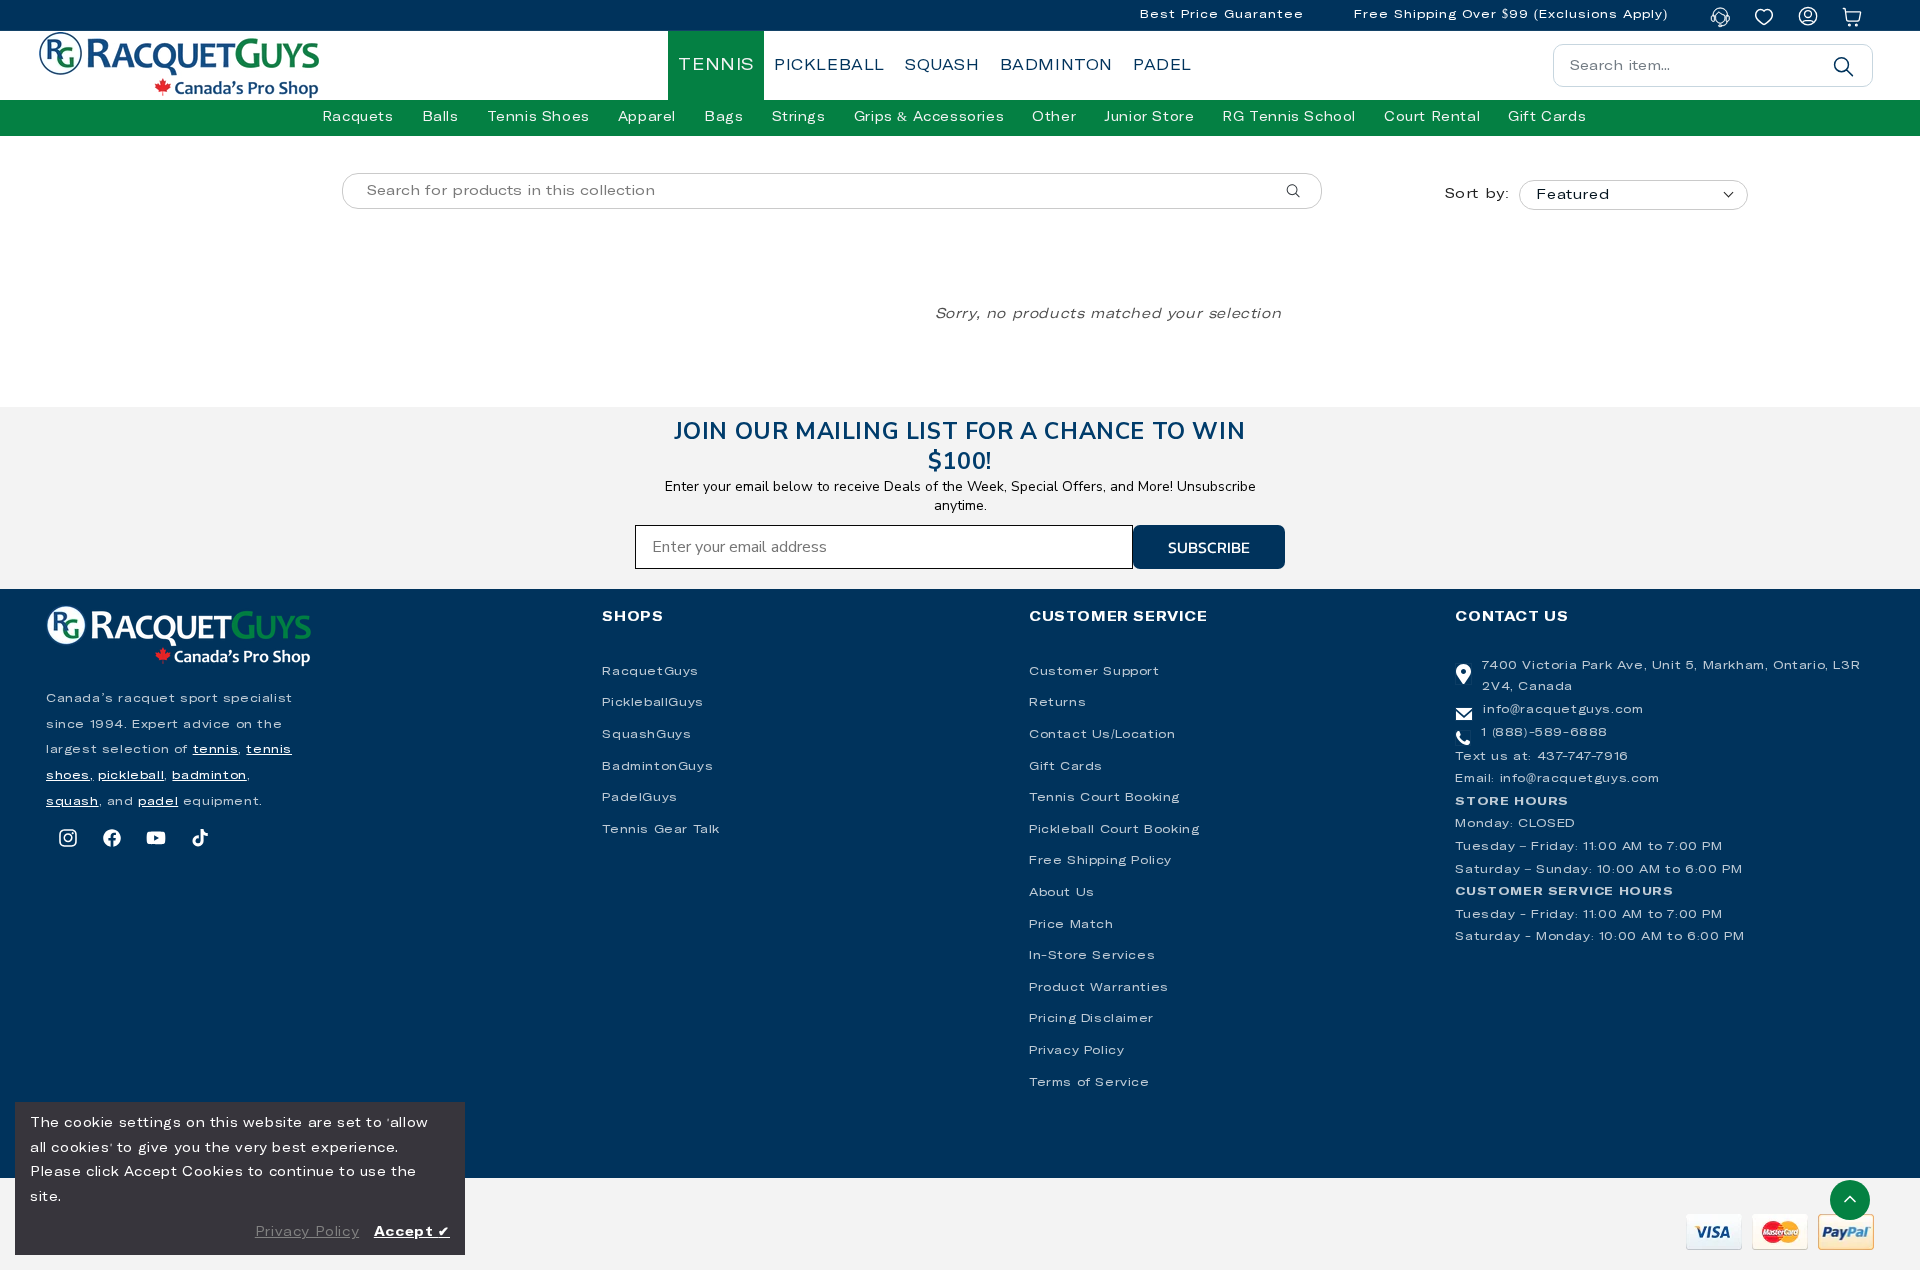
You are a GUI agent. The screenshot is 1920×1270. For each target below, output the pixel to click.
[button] (358, 118)
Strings (799, 117)
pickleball (131, 776)
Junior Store (1149, 117)
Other (1054, 117)
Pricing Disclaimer (1091, 1019)
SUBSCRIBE (1209, 547)
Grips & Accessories (929, 117)
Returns (1057, 703)
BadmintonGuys (657, 767)
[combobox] (1713, 65)
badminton (209, 776)
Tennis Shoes (538, 117)
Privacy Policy (1076, 1051)
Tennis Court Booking (1104, 798)
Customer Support (1094, 672)
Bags (723, 117)
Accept (412, 1232)
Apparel (647, 117)
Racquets (358, 117)
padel (158, 802)
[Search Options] (1301, 191)
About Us (1062, 893)
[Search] (1843, 66)
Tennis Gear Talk (661, 830)
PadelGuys (639, 798)
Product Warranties (1099, 988)
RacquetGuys (650, 672)
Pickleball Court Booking (1114, 830)
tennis (216, 750)
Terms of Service (1089, 1083)
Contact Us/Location (1102, 735)
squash (72, 802)
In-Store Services (1092, 956)
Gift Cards (1066, 767)
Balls (440, 117)
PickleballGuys (652, 703)
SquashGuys (646, 735)
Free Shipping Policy (1100, 861)
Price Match (1071, 925)
